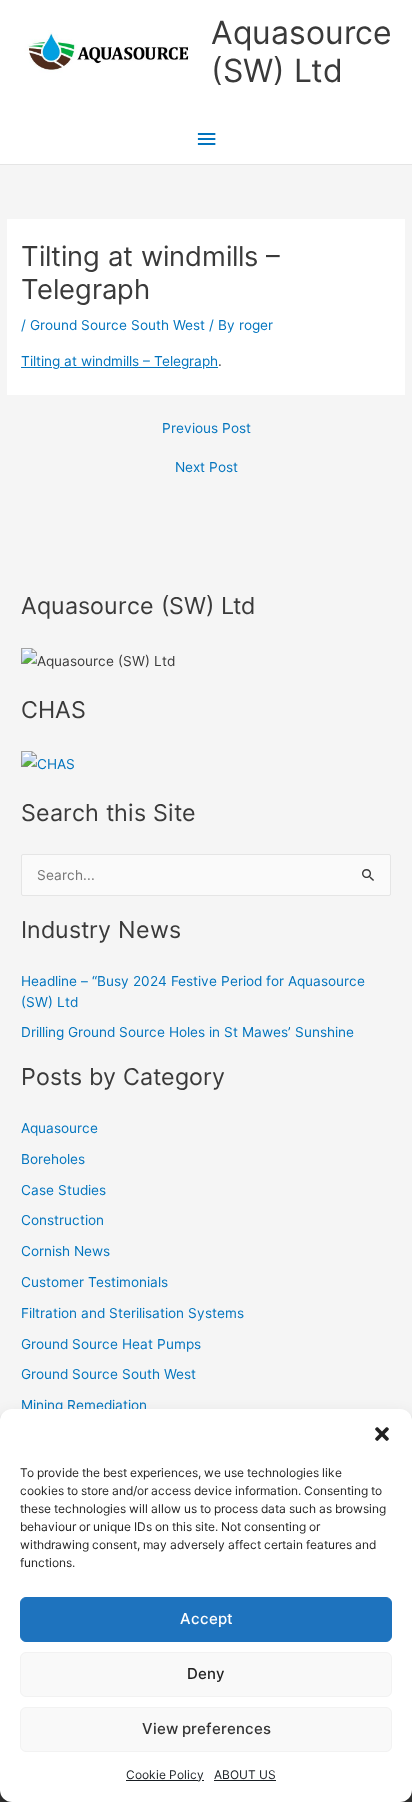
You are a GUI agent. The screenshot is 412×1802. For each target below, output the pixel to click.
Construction (62, 1220)
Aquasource (59, 1128)
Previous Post (206, 429)
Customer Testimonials (94, 1282)
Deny (206, 1673)
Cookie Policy (165, 1774)
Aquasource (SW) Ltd (301, 51)
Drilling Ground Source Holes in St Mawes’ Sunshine (187, 1032)
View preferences (206, 1728)
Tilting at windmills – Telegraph (119, 361)
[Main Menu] (206, 139)
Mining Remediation (84, 1405)
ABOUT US (245, 1774)
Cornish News (65, 1251)
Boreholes (53, 1159)
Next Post (206, 468)
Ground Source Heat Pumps (111, 1344)
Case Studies (63, 1190)
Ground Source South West (117, 325)
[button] (382, 1434)
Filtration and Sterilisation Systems (132, 1313)
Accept (206, 1618)
